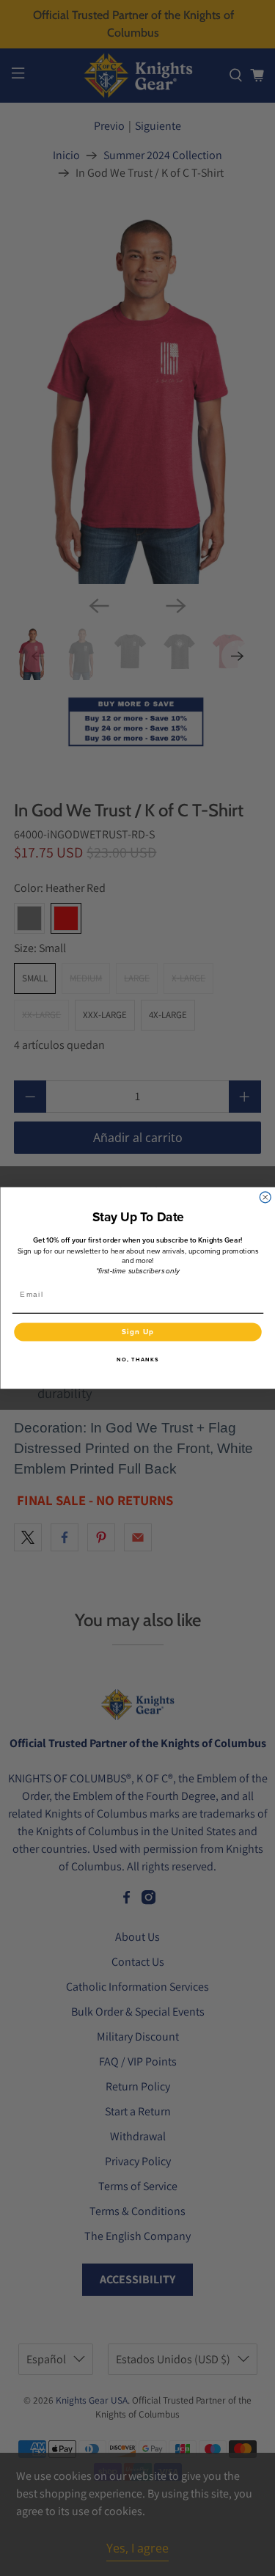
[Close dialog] (265, 1197)
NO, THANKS (138, 1360)
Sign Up (137, 1331)
